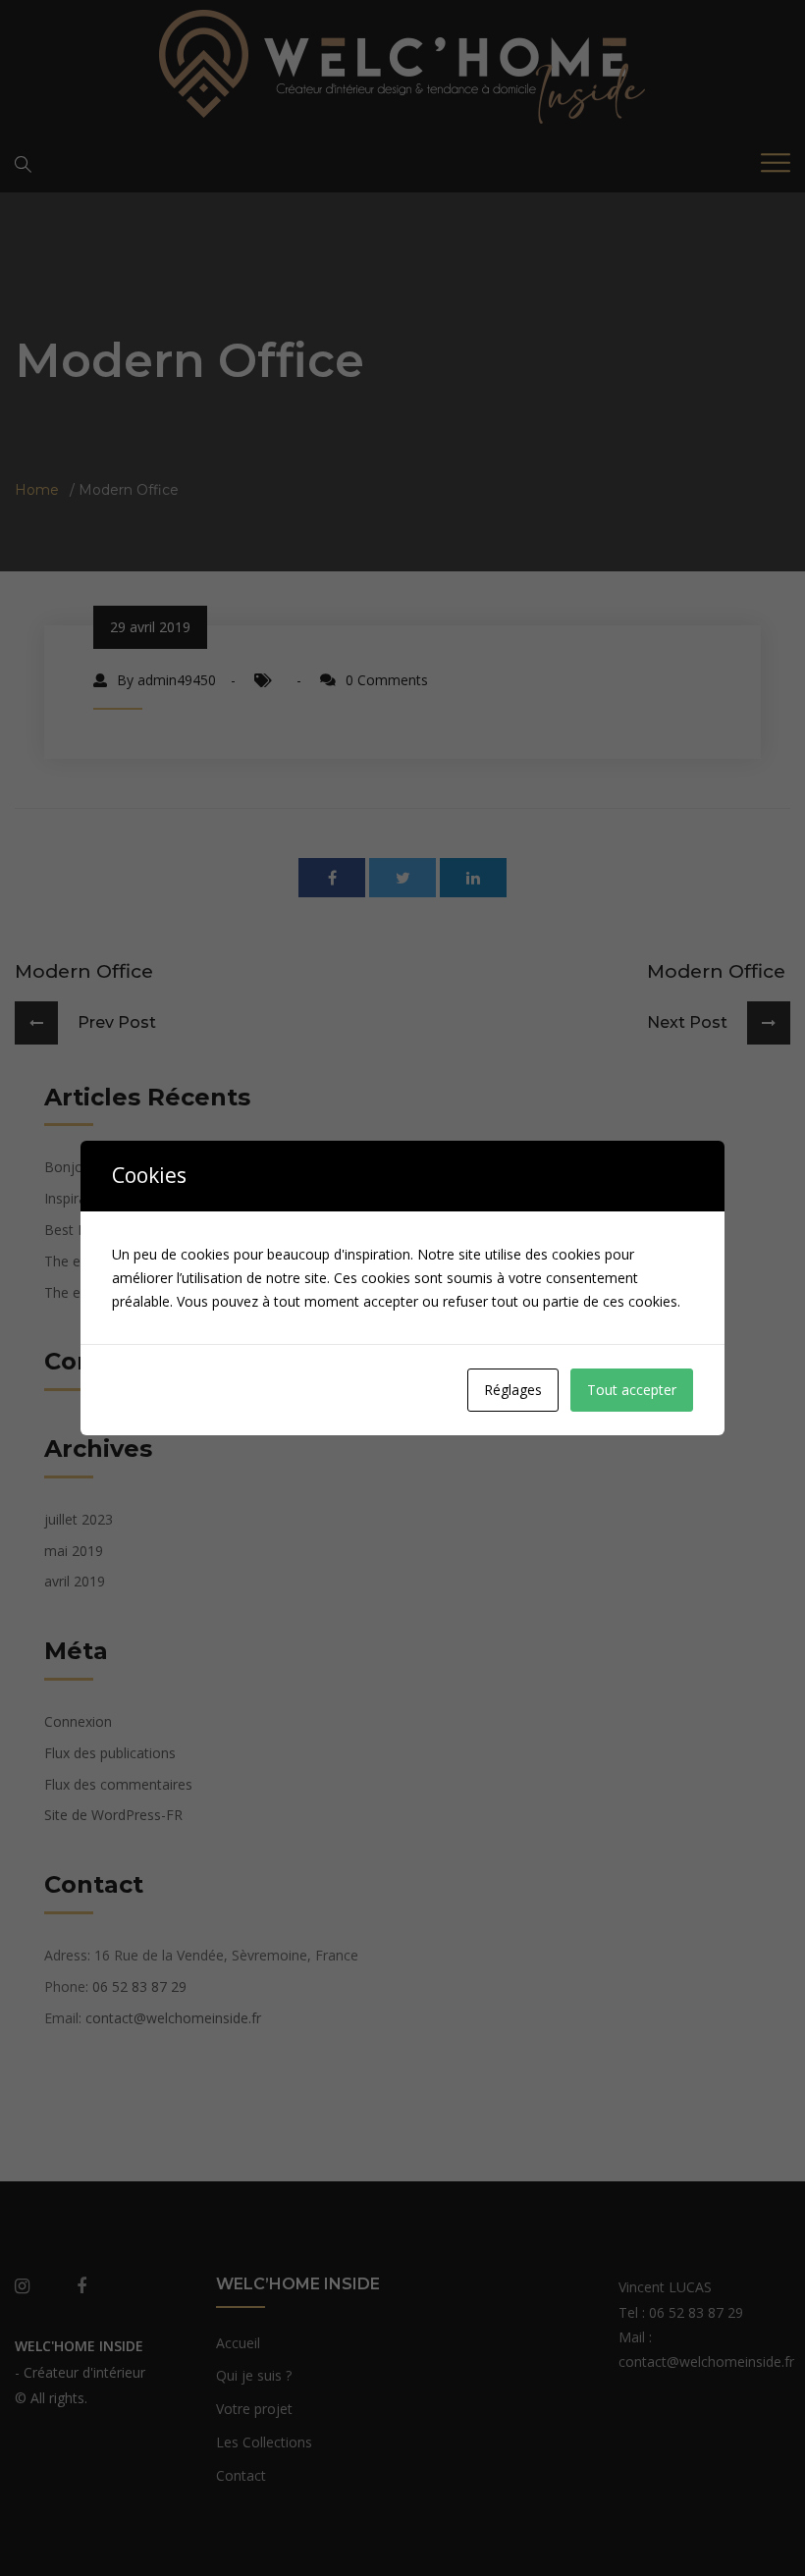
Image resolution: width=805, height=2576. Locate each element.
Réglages (513, 1390)
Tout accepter (632, 1390)
